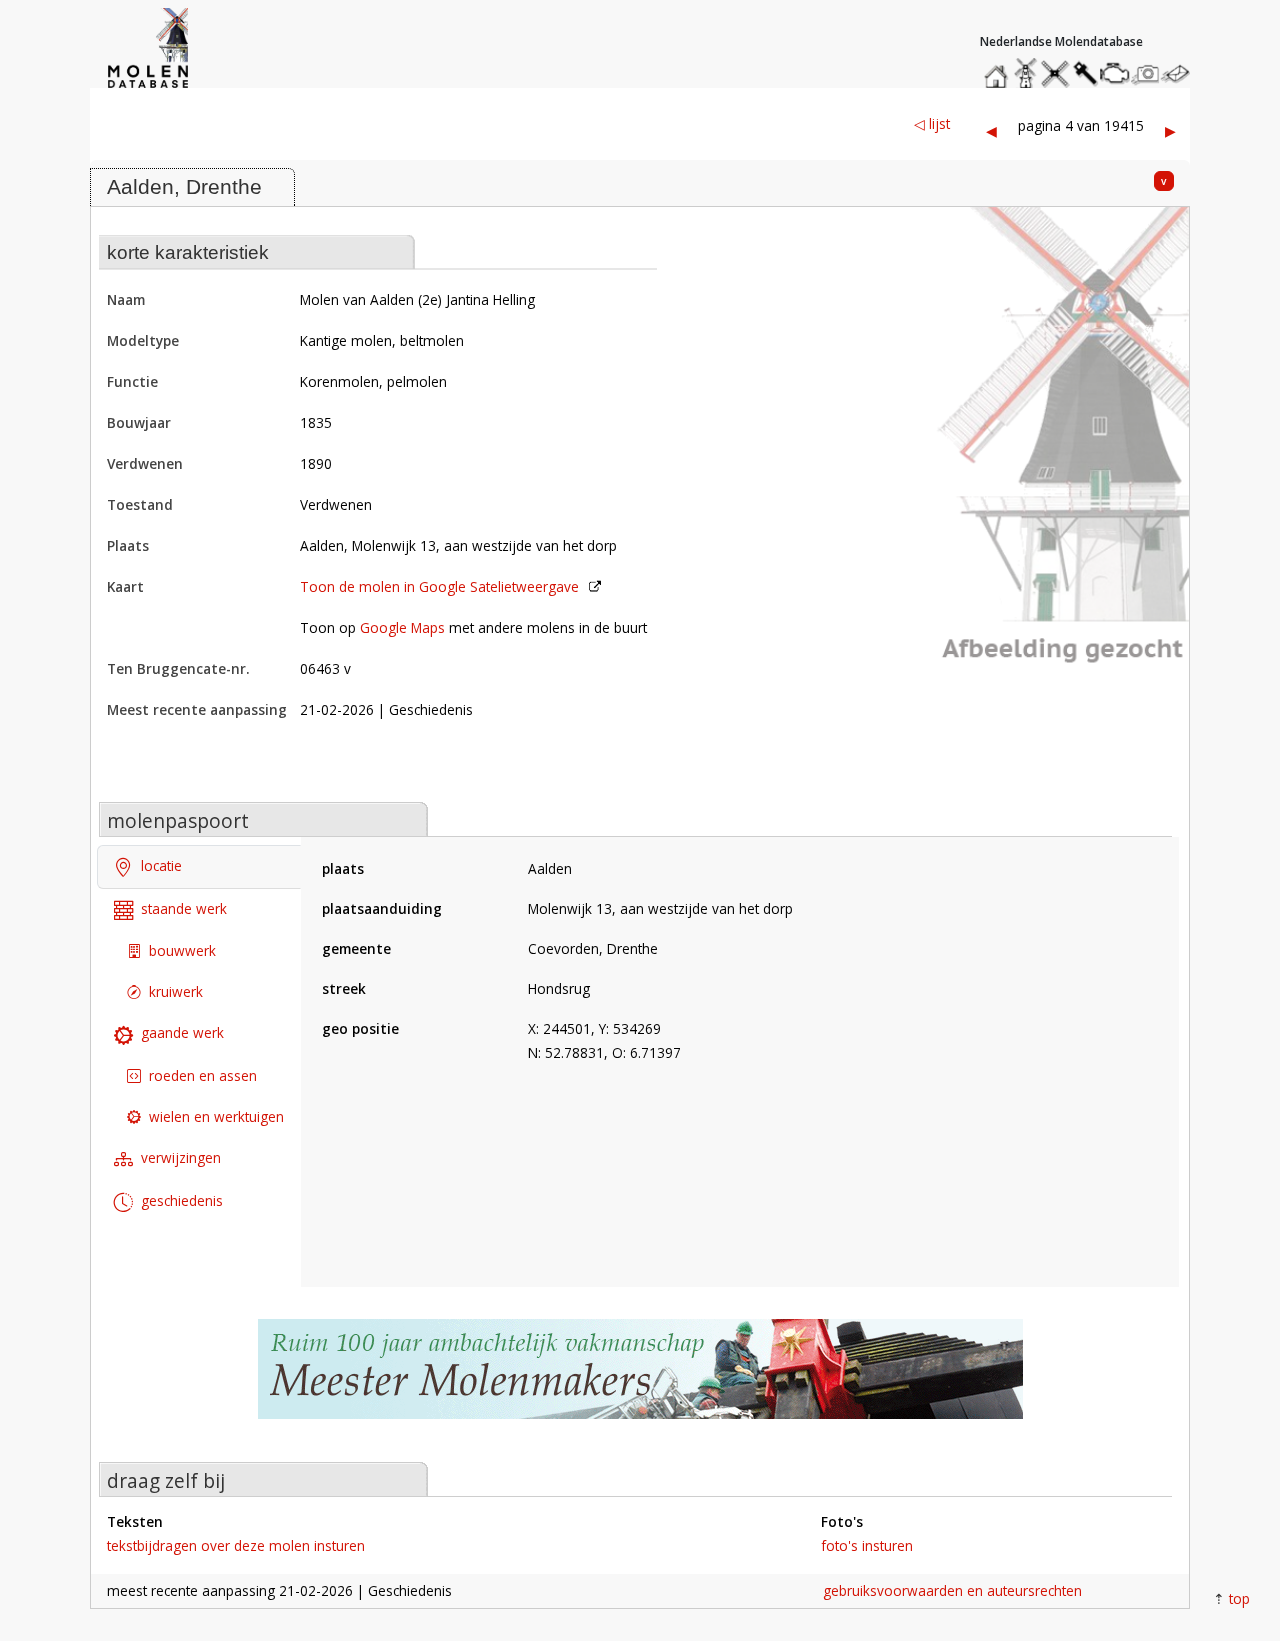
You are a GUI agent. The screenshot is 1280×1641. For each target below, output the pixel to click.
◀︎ (991, 130)
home (999, 68)
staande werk (184, 908)
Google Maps (402, 627)
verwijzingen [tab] (181, 1157)
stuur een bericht (1181, 73)
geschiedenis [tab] (182, 1200)
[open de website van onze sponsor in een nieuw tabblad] (640, 1379)
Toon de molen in (439, 586)
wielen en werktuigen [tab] (216, 1116)
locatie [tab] (161, 865)
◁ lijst (932, 123)
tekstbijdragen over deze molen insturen (236, 1545)
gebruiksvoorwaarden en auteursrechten (952, 1590)
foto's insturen (867, 1545)
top (1239, 1598)
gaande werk (182, 1032)
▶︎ (1170, 130)
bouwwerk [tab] (182, 950)
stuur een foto (1146, 73)
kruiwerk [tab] (176, 991)
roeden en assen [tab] (203, 1075)
